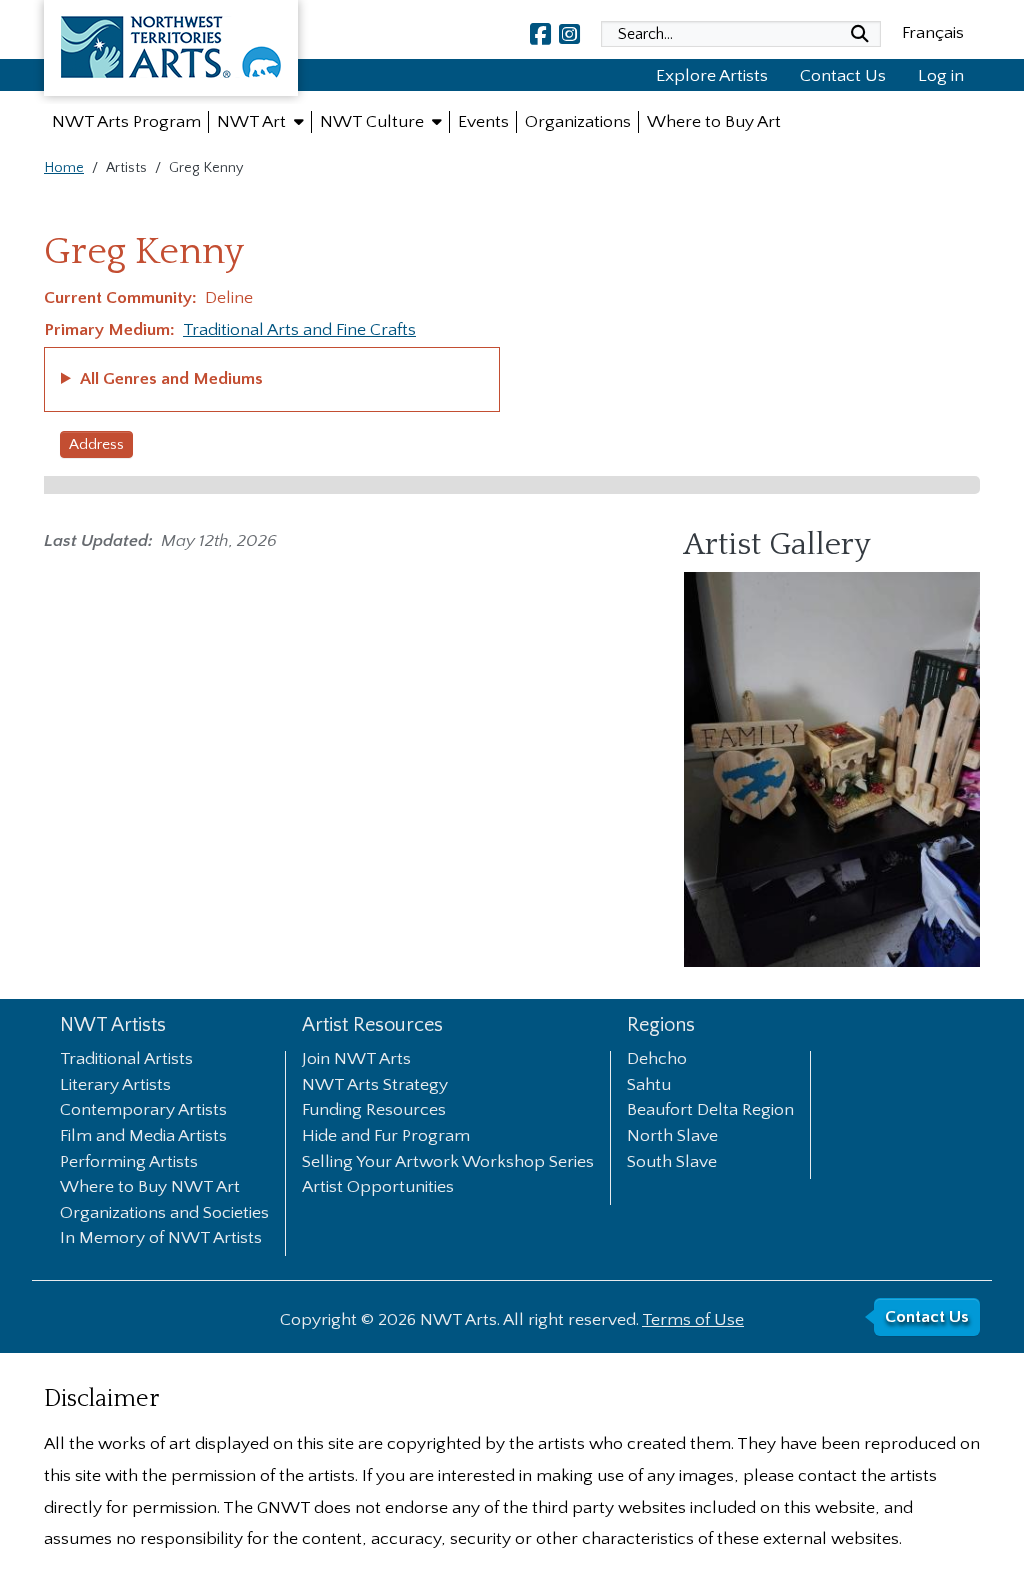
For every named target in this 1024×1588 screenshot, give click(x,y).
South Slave (672, 1163)
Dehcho (657, 1060)
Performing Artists (129, 1163)
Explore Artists (712, 76)
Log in (941, 76)
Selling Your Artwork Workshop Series (448, 1163)
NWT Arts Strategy (375, 1086)
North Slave (672, 1137)
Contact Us (843, 76)
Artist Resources (372, 1025)
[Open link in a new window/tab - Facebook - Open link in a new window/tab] (540, 34)
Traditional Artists (126, 1060)
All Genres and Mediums (171, 379)
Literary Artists (115, 1086)
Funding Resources (374, 1111)
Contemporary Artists (143, 1111)
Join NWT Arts (356, 1060)
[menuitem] (126, 122)
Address (96, 444)
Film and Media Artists (143, 1137)
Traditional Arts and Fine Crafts (299, 330)
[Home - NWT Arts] (171, 52)
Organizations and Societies (164, 1214)
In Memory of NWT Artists (161, 1239)
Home (64, 168)
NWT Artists (113, 1025)
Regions (661, 1025)
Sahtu (649, 1086)
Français (933, 33)
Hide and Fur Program (386, 1137)
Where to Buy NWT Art (150, 1188)
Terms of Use (693, 1320)
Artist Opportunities (378, 1188)
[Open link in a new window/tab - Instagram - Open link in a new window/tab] (569, 34)
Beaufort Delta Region (710, 1111)
